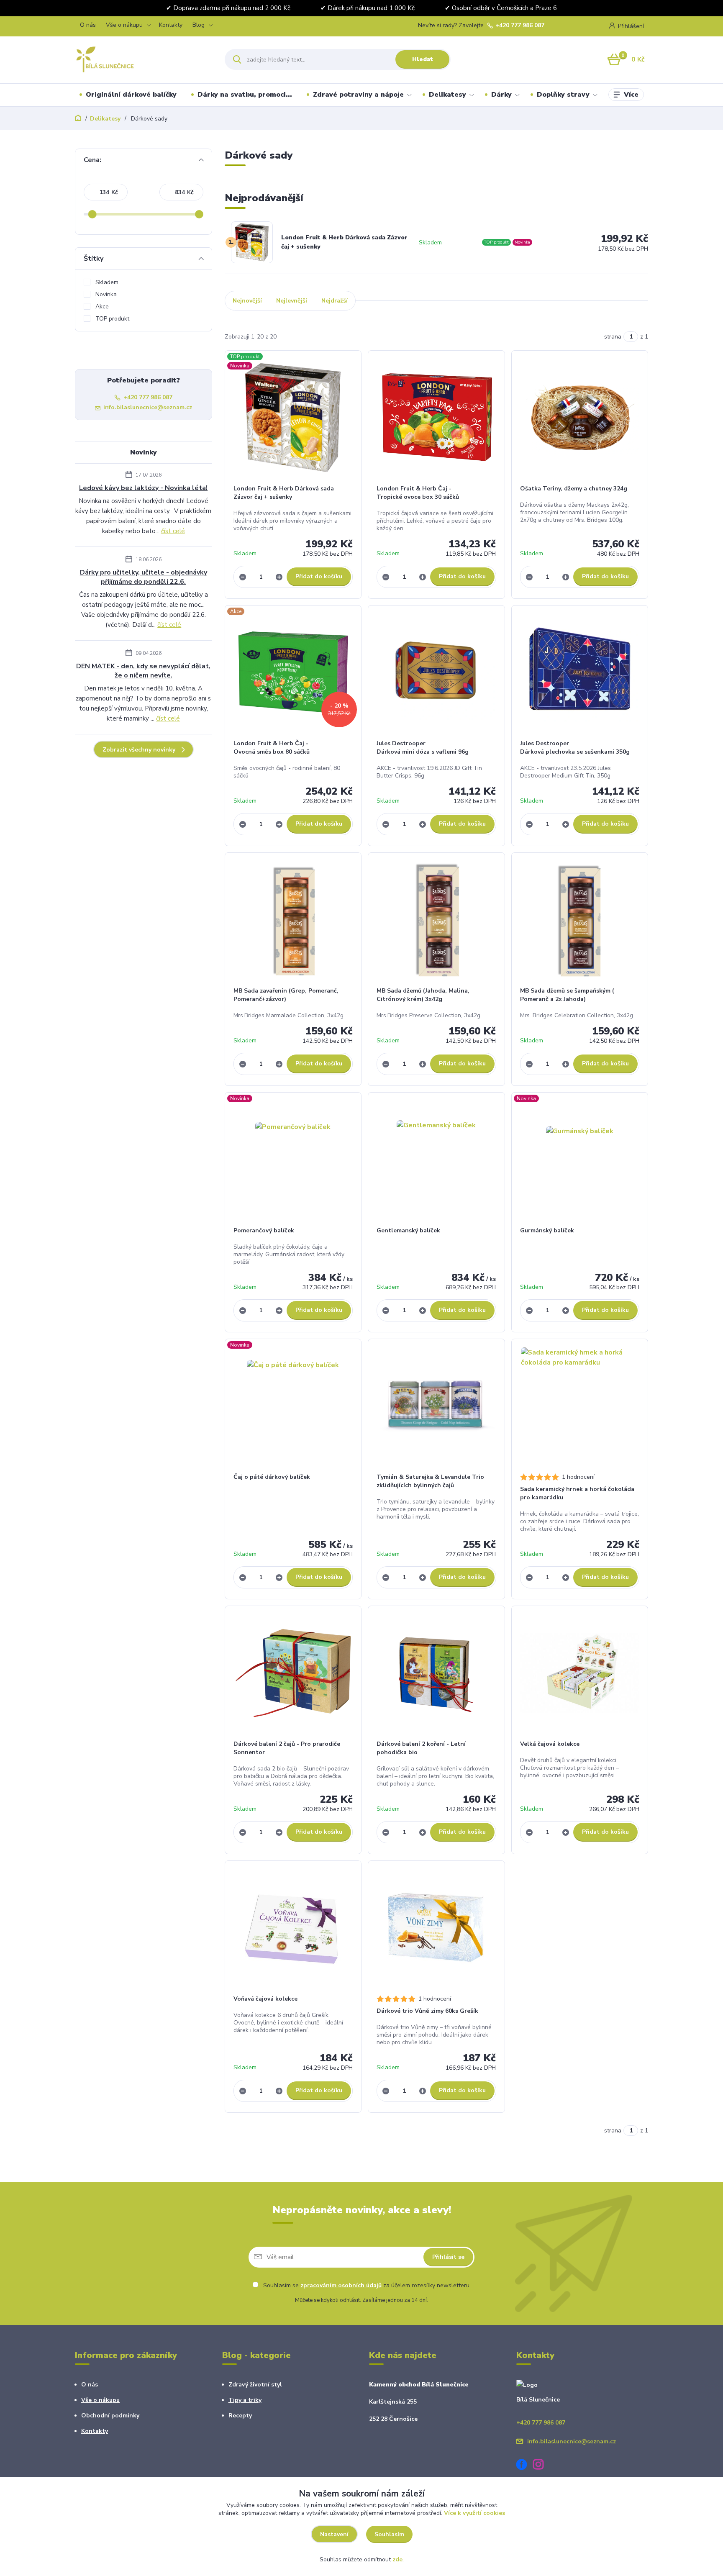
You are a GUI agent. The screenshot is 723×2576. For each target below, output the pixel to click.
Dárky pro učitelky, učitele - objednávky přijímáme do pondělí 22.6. (144, 577)
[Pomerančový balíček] (293, 1160)
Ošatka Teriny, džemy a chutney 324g (574, 489)
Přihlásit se (448, 2257)
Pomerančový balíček (264, 1230)
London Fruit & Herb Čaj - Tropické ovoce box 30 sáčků (418, 493)
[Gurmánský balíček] (580, 1160)
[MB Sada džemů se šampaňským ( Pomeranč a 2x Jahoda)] (580, 920)
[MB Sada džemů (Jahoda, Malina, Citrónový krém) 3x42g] (436, 920)
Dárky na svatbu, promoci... (245, 95)
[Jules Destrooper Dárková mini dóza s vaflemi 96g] (436, 672)
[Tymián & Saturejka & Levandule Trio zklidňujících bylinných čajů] (436, 1406)
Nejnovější (247, 301)
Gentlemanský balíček (408, 1230)
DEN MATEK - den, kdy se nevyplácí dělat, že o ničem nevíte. (143, 671)
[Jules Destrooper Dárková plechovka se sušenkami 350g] (580, 672)
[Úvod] (142, 59)
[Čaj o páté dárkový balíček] (293, 1406)
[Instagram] (541, 2466)
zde (397, 2559)
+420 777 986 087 (520, 26)
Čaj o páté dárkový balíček (272, 1477)
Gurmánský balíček (547, 1230)
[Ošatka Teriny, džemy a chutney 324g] (580, 418)
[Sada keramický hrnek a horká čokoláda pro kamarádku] (580, 1406)
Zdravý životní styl (255, 2385)
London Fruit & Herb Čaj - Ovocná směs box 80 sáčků (272, 748)
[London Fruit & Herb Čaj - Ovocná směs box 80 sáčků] (293, 672)
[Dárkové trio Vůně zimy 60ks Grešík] (436, 1928)
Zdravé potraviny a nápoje (358, 95)
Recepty (240, 2416)
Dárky (501, 95)
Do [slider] (199, 214)
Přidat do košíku (319, 576)
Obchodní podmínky (110, 2416)
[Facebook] (525, 2466)
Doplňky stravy (563, 95)
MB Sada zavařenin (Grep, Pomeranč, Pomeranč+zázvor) (286, 995)
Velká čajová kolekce (550, 1744)
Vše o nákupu (124, 25)
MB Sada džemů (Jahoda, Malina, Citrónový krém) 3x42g (423, 995)
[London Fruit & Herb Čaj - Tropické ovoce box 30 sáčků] (436, 418)
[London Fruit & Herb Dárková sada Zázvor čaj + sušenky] (293, 418)
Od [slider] (92, 214)
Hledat (423, 59)
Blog (199, 25)
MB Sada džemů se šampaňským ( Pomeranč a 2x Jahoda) (567, 995)
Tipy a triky (245, 2400)
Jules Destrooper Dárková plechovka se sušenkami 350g (575, 748)
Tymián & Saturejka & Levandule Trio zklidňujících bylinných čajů (430, 1481)
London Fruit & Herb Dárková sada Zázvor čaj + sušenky (344, 242)
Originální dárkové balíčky (131, 95)
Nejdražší (335, 301)
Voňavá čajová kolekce (265, 1999)
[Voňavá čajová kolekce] (293, 1928)
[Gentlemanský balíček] (436, 1160)
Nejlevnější (292, 301)
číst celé (173, 531)
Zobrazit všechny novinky (139, 750)
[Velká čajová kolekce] (580, 1673)
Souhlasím (389, 2534)
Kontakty (171, 25)
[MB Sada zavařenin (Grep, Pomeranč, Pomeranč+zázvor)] (293, 920)
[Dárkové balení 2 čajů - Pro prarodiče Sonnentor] (293, 1673)
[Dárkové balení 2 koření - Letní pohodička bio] (436, 1673)
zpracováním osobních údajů (341, 2285)
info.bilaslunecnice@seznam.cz (148, 407)
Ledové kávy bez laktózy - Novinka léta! (143, 488)
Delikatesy (447, 95)
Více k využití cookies (474, 2513)
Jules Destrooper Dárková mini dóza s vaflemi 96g (423, 748)
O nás (88, 25)
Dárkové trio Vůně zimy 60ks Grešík (427, 2011)
